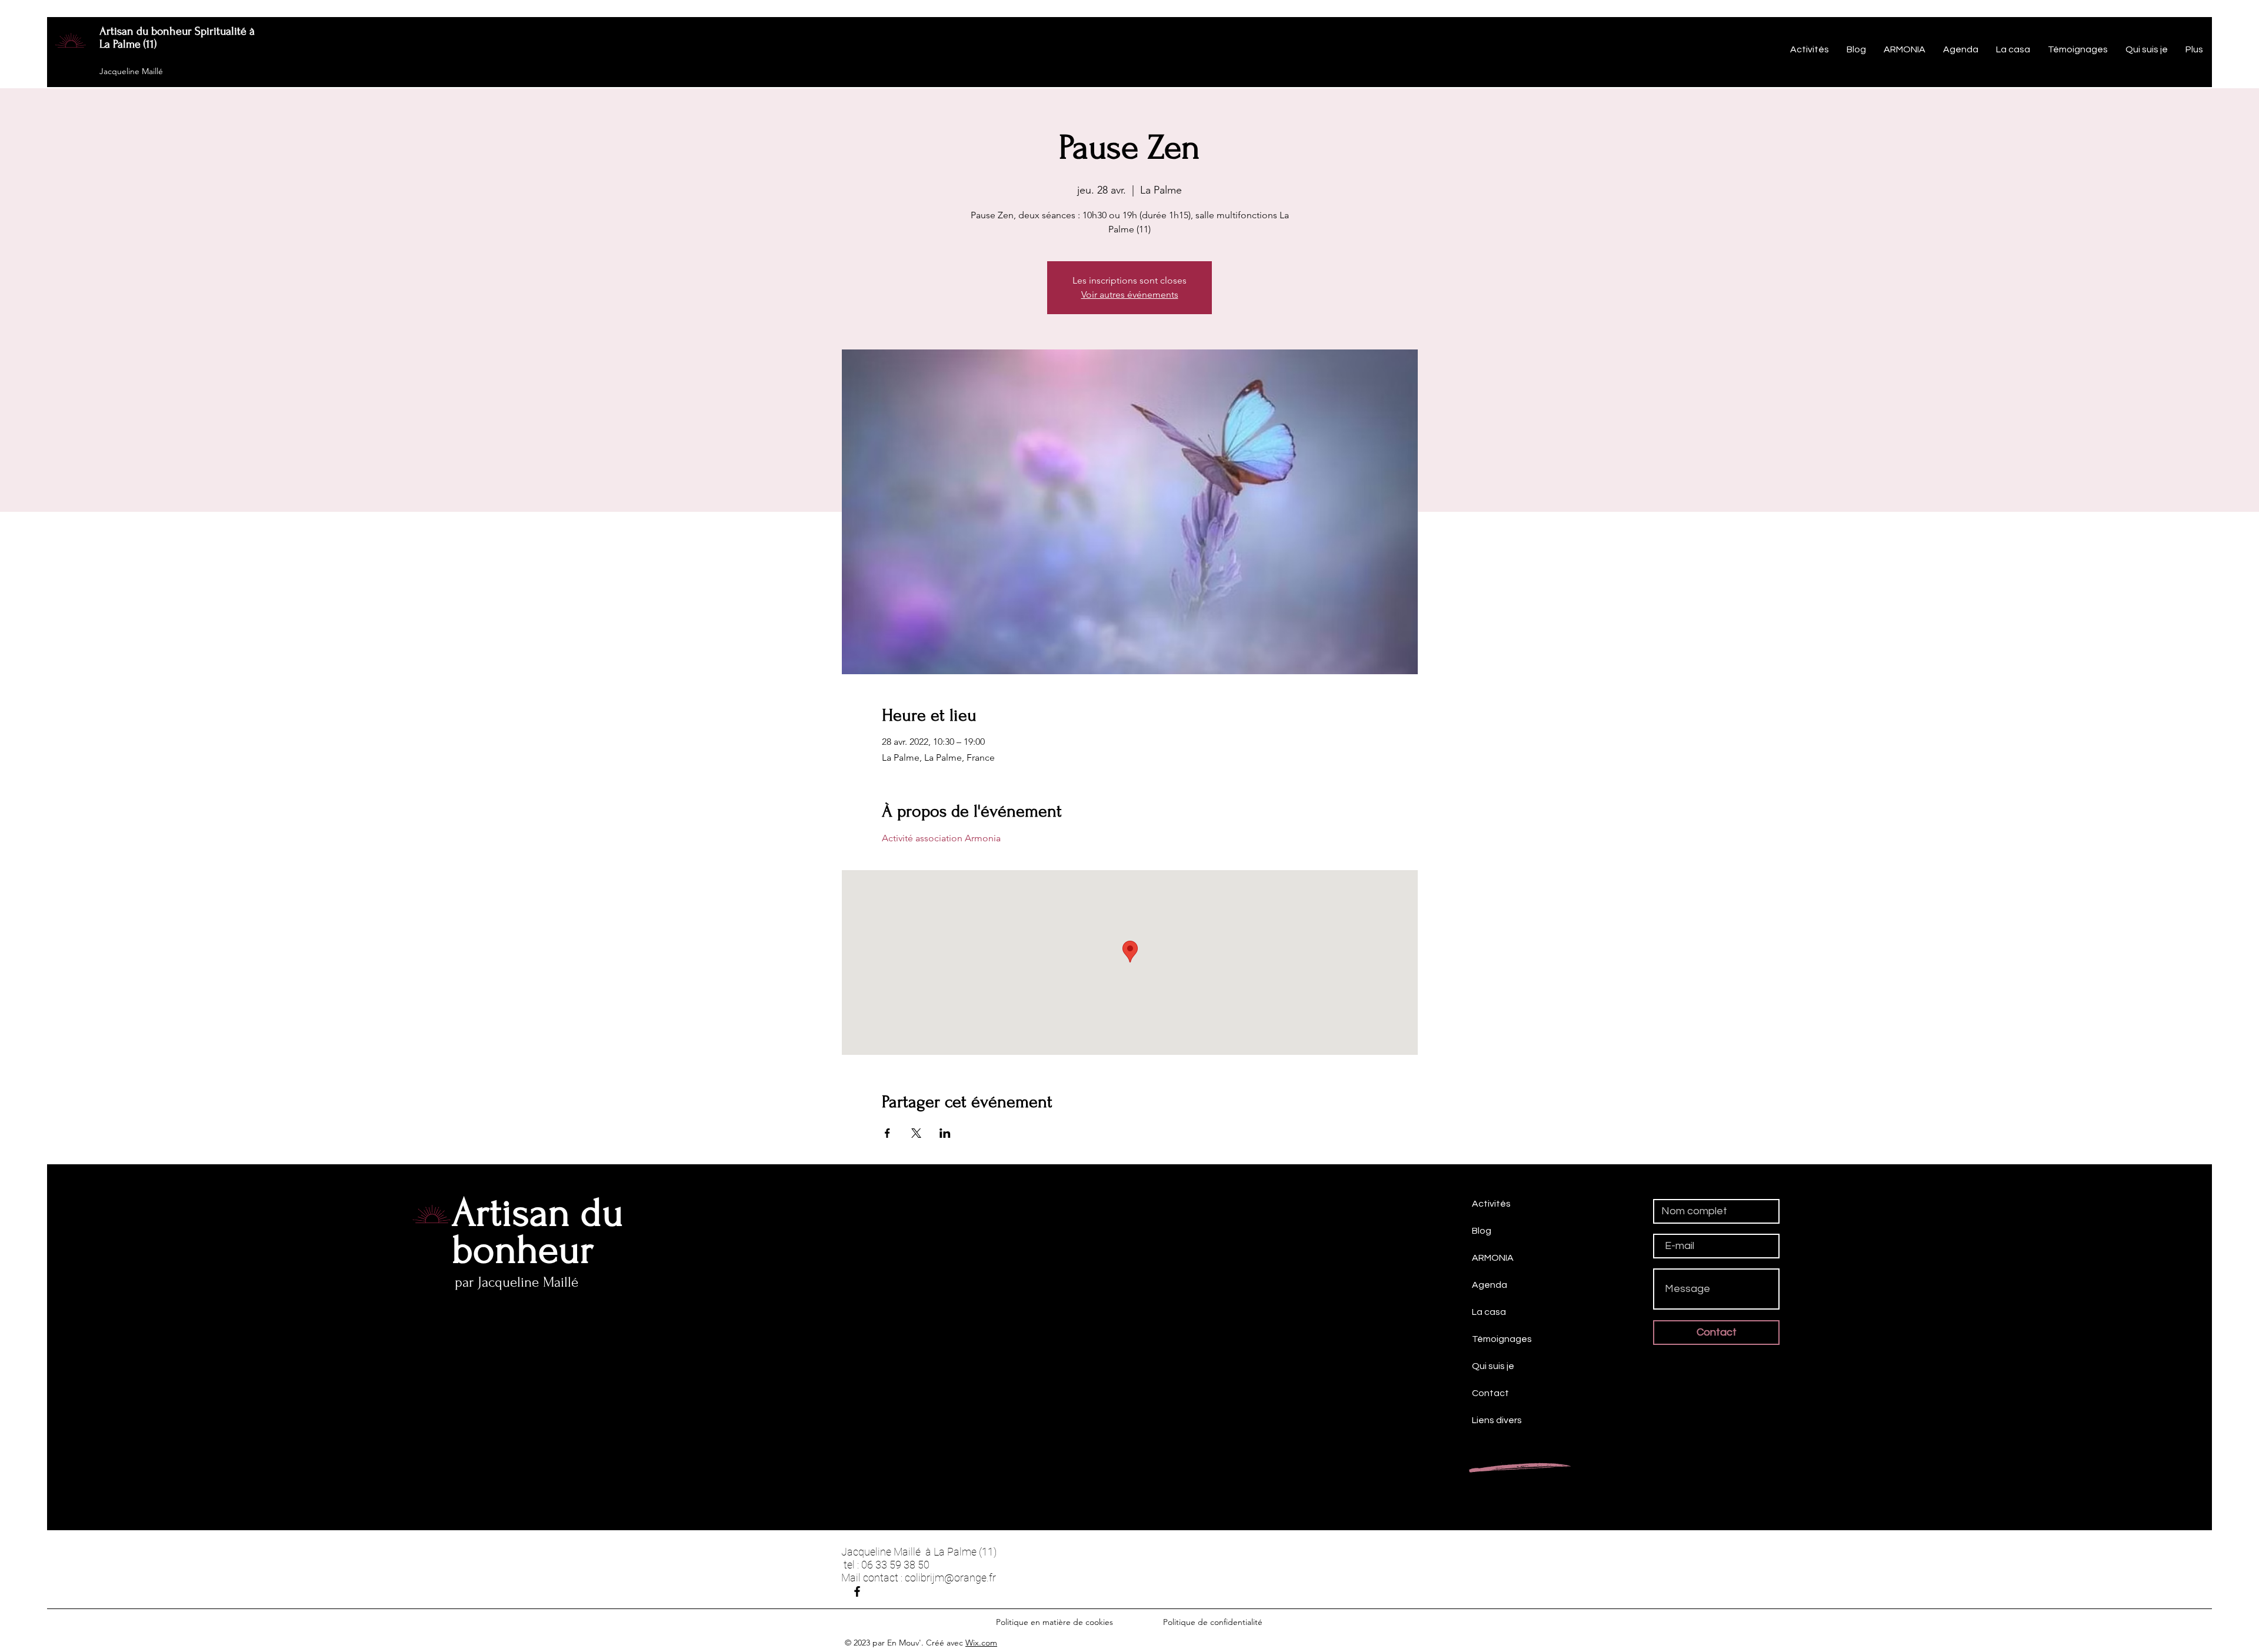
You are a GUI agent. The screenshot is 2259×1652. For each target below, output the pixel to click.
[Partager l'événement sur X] (916, 1133)
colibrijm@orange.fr (950, 1578)
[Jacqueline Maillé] (857, 1591)
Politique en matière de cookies (1056, 1622)
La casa (1489, 1312)
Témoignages (1502, 1339)
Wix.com (981, 1643)
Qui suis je (1493, 1366)
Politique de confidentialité (1213, 1622)
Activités (1491, 1204)
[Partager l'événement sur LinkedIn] (945, 1133)
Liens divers (1497, 1420)
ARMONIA (1493, 1258)
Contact (1490, 1393)
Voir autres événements (1130, 294)
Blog (1482, 1231)
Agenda (1490, 1285)
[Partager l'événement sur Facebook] (887, 1133)
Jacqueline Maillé (131, 71)
